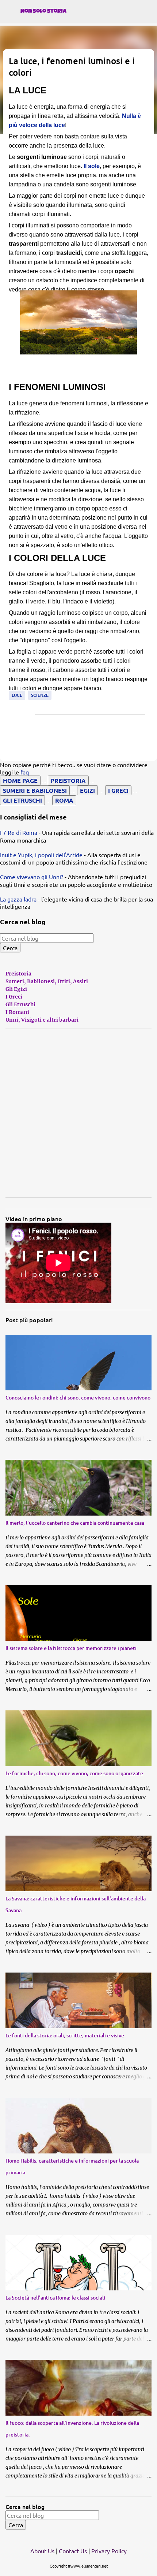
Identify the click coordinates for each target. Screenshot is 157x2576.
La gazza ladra (18, 899)
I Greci (14, 997)
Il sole (92, 166)
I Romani (17, 1012)
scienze (40, 695)
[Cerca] (147, 29)
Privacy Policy (109, 2551)
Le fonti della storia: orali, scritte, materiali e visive (65, 2035)
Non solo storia (43, 12)
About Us (42, 2551)
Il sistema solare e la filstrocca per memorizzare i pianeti (71, 1648)
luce (17, 695)
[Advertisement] (78, 1113)
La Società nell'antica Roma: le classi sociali (55, 2298)
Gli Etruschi (20, 1004)
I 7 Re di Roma (19, 832)
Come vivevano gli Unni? (32, 877)
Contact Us (73, 2551)
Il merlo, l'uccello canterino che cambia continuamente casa (75, 1523)
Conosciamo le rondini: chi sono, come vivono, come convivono (78, 1397)
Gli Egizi (16, 989)
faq (25, 772)
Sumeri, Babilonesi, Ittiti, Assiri (47, 981)
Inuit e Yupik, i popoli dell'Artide (41, 855)
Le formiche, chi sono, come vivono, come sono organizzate (74, 1773)
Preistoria (18, 974)
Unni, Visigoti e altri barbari (42, 1020)
